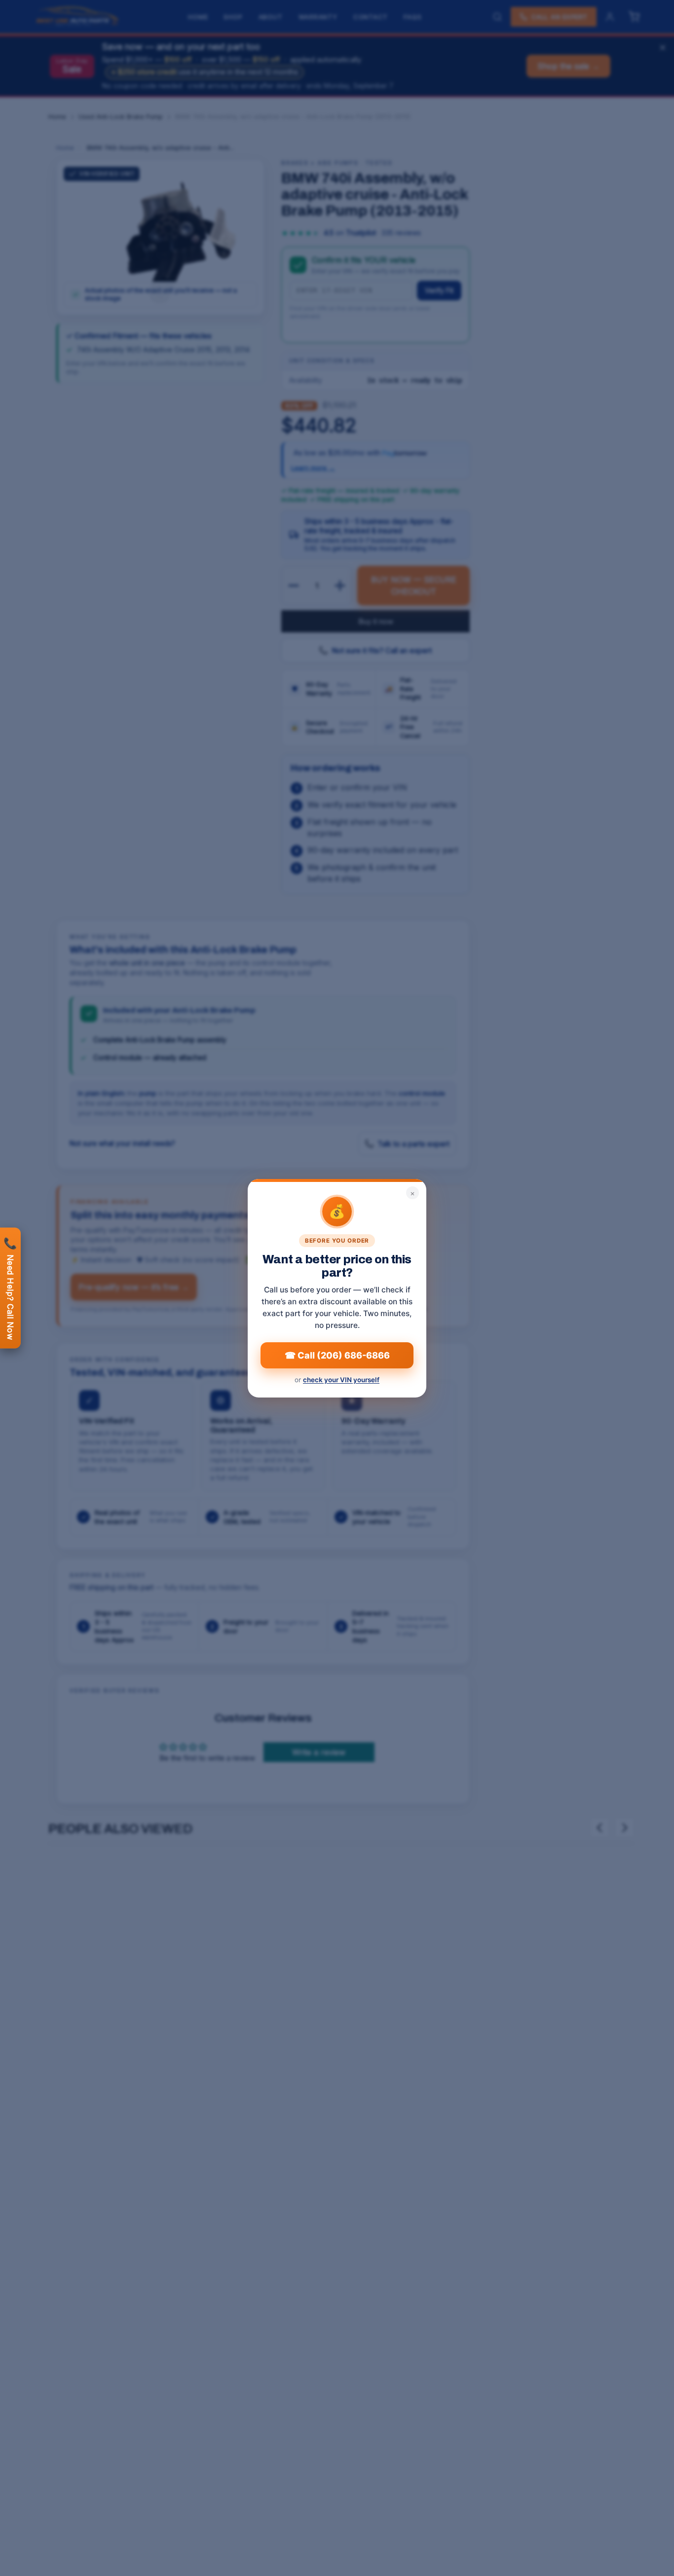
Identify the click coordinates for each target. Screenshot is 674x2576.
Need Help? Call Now (10, 1288)
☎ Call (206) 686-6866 (337, 1355)
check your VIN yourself (341, 1380)
